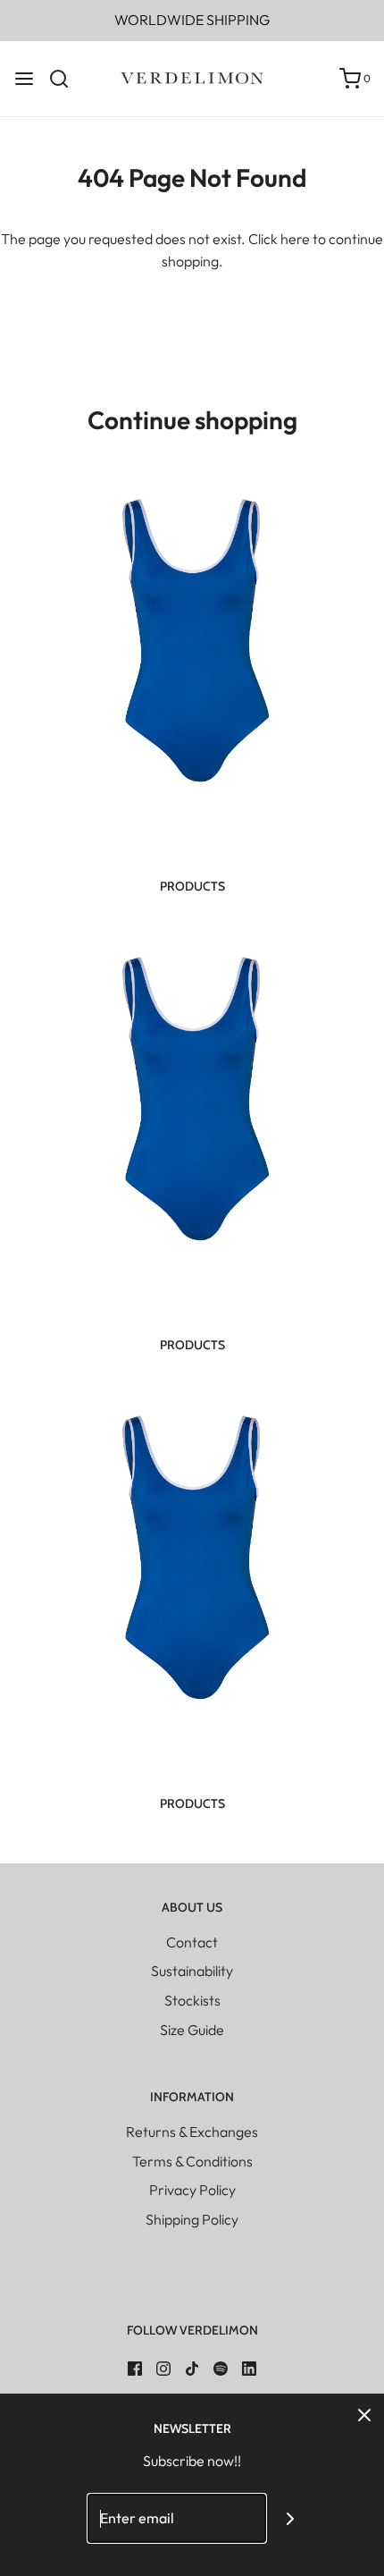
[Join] (291, 2518)
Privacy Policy (192, 2190)
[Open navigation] (24, 79)
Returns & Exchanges (192, 2132)
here (295, 239)
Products (192, 886)
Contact (192, 1942)
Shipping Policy (192, 2219)
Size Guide (192, 2030)
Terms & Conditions (192, 2161)
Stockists (192, 2000)
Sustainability (192, 1971)
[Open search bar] (66, 79)
